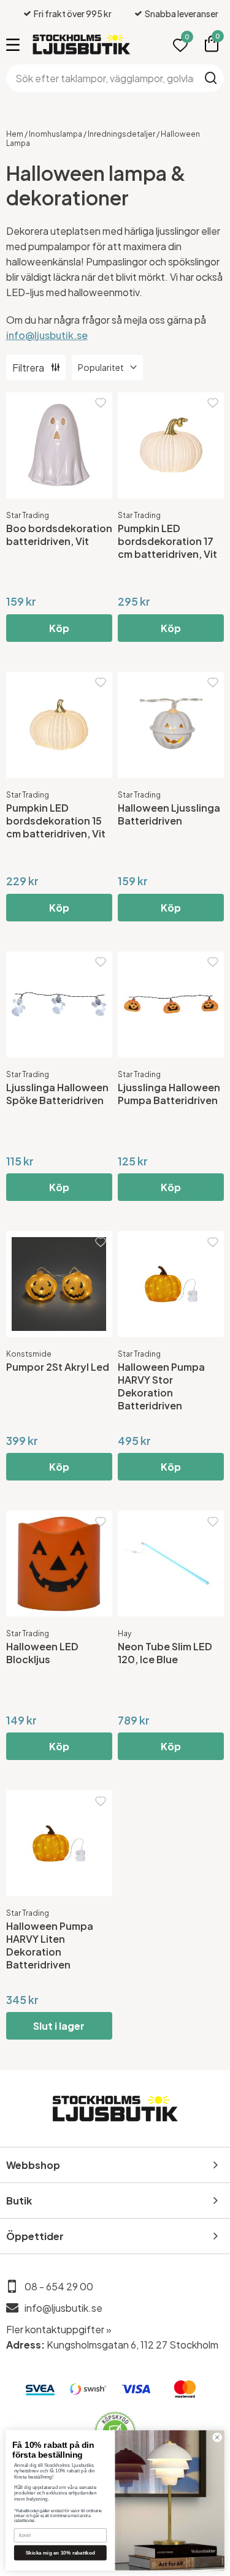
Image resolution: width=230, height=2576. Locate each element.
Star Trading (28, 515)
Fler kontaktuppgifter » (59, 2329)
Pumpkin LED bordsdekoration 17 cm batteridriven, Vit (167, 541)
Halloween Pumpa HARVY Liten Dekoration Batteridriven (50, 1945)
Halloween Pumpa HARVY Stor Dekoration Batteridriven (161, 1386)
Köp (59, 628)
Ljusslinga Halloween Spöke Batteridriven (57, 1094)
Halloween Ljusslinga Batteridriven (169, 814)
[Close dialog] (217, 2437)
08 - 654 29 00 (59, 2286)
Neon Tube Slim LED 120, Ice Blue (165, 1653)
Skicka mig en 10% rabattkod (60, 2552)
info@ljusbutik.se (47, 335)
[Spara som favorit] (101, 403)
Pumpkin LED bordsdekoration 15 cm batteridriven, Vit (56, 821)
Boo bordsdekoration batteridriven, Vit (59, 535)
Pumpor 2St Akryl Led (58, 1367)
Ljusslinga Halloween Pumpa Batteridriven (169, 1094)
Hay (125, 1633)
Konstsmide (29, 1354)
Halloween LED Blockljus (42, 1653)
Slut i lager (59, 2026)
